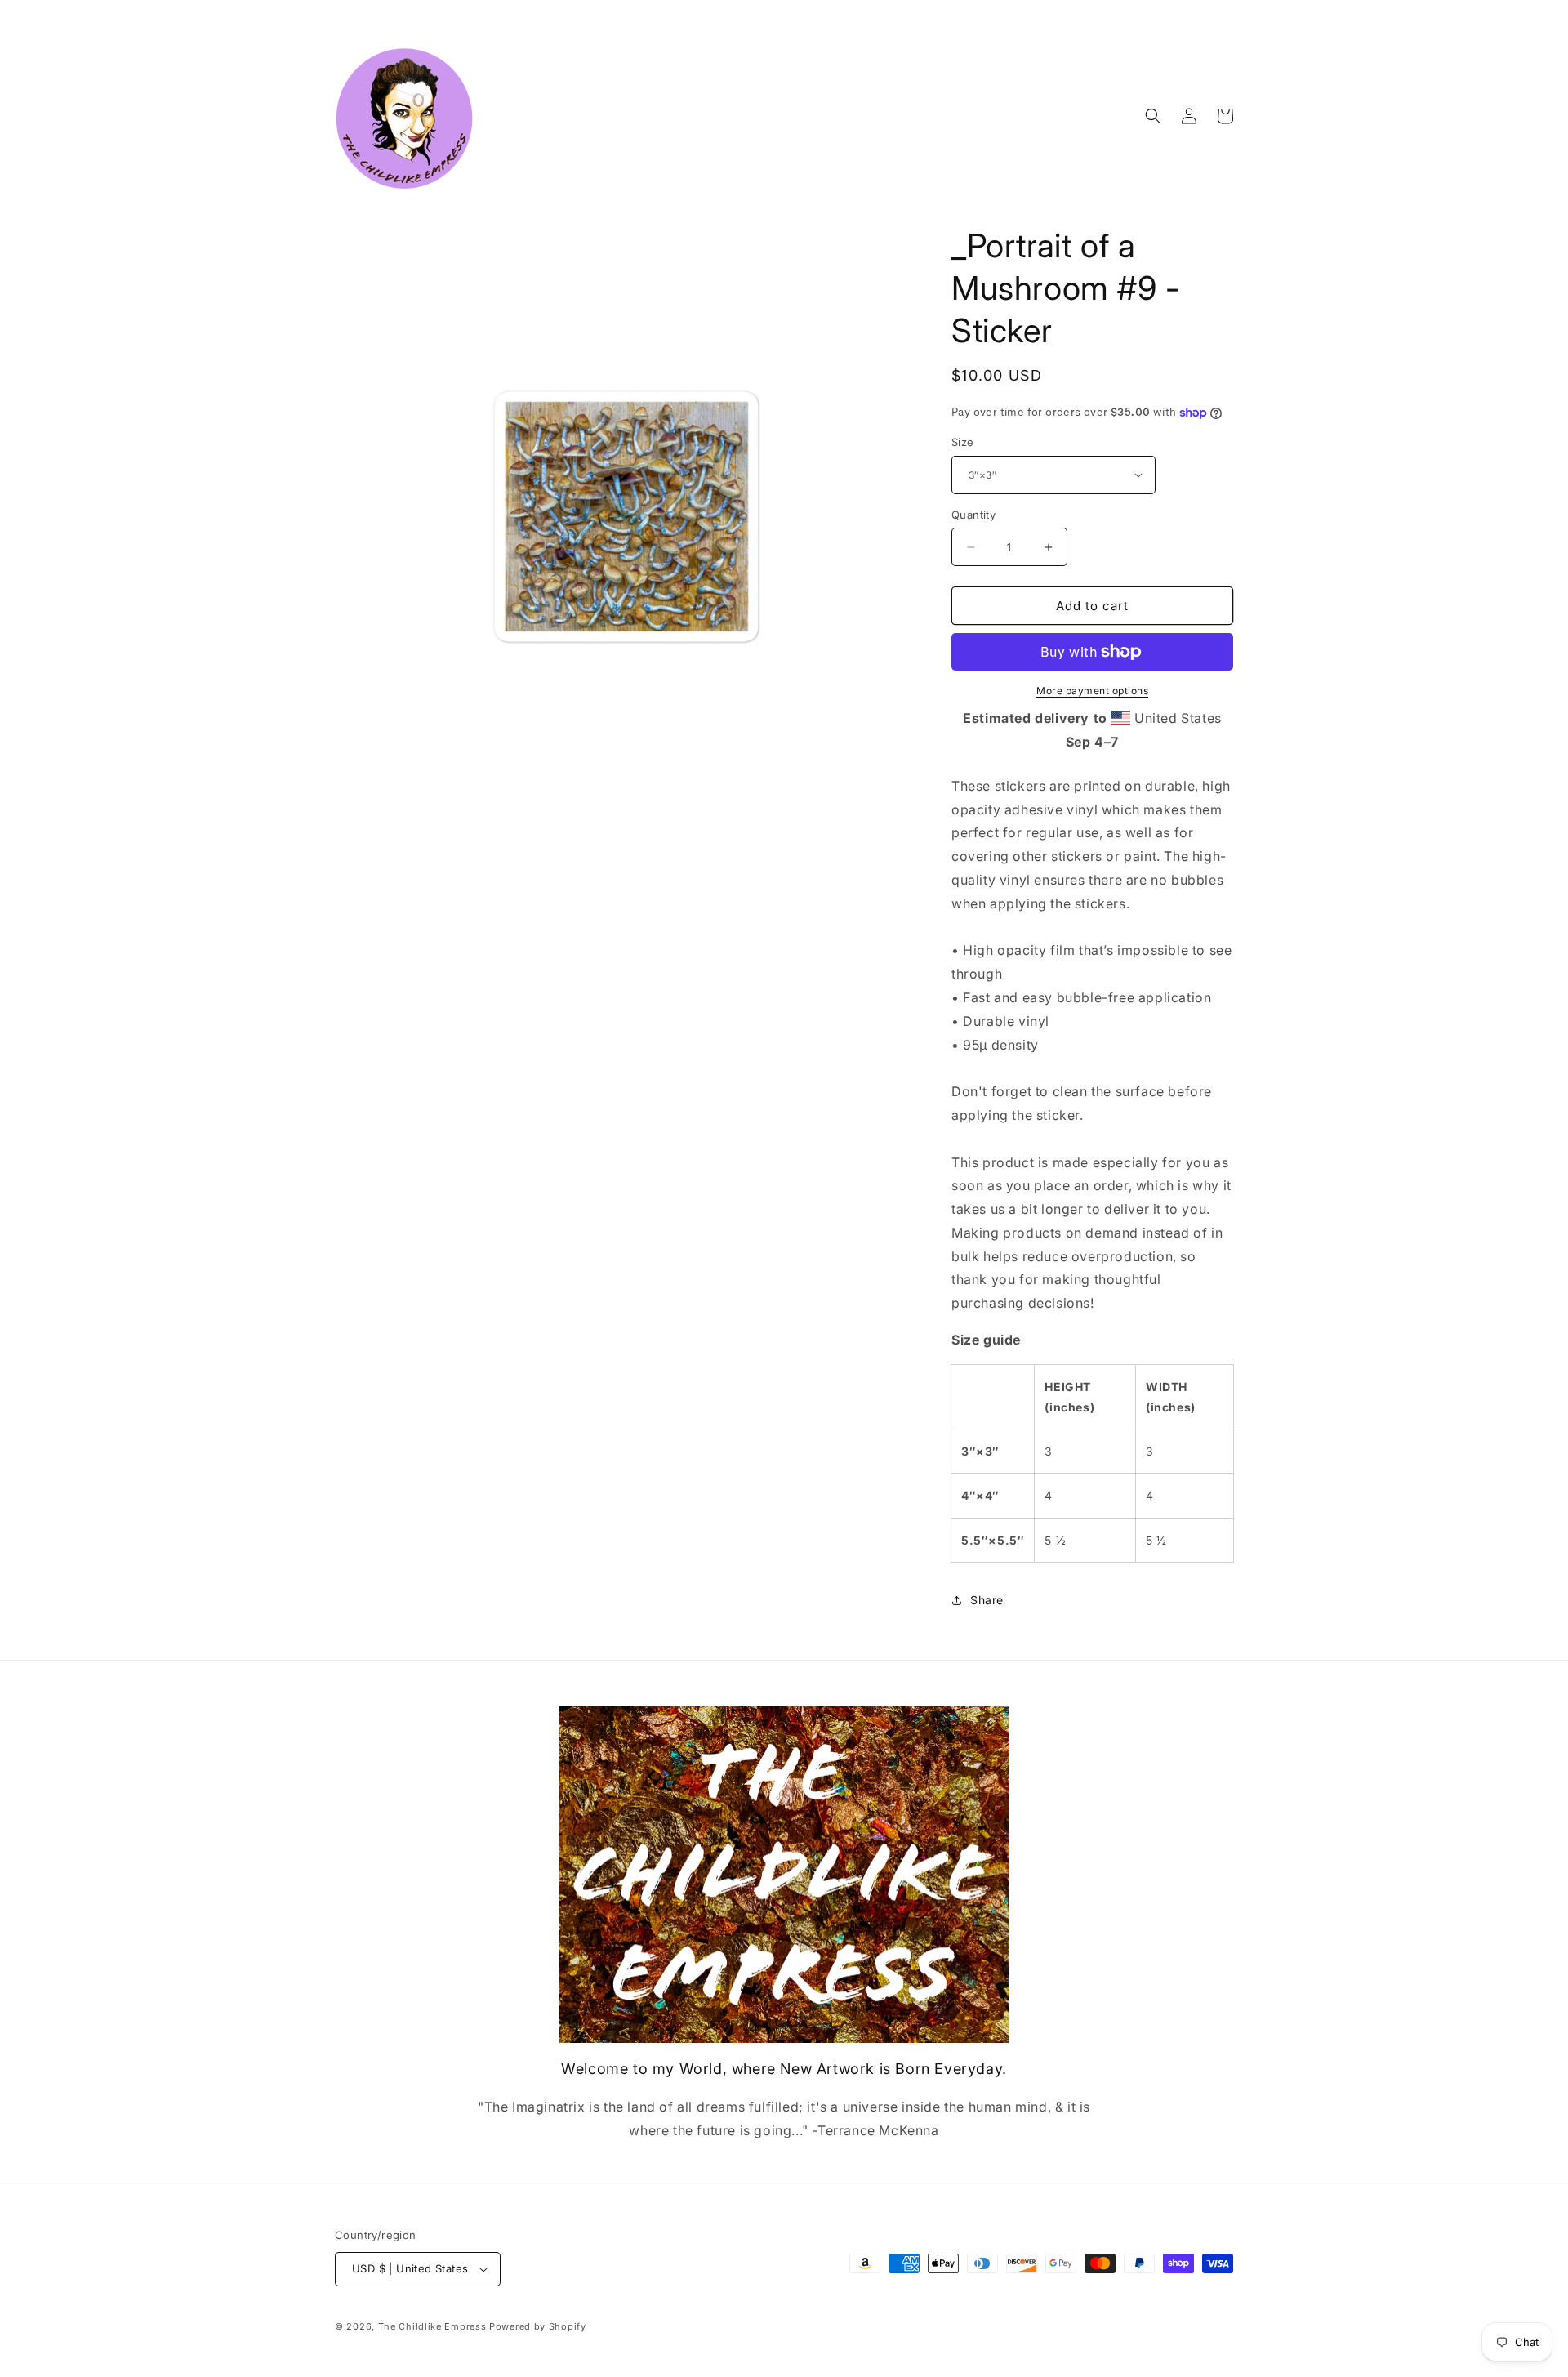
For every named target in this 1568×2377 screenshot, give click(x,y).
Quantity (973, 515)
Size (963, 442)
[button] (1153, 116)
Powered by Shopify (538, 2326)
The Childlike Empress (432, 2326)
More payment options (1092, 691)
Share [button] (987, 1600)
